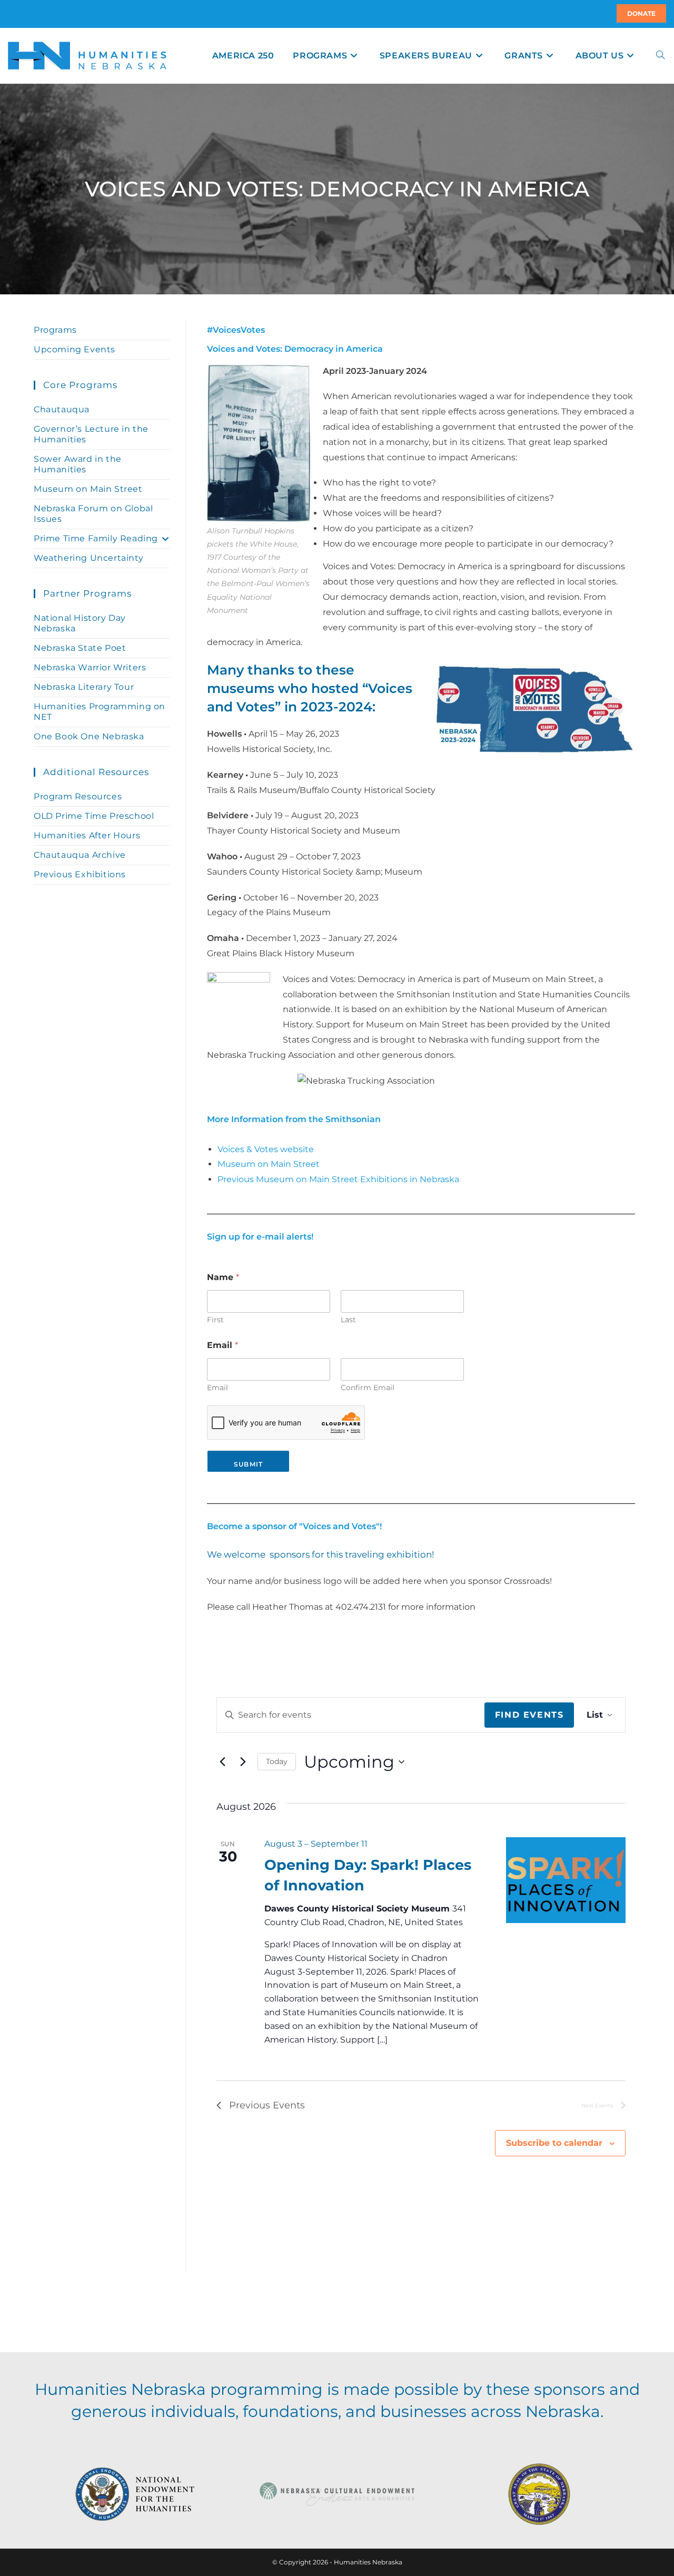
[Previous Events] (223, 1762)
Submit (248, 1464)
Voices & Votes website (266, 1149)
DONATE (641, 13)
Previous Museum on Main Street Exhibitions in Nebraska (338, 1179)
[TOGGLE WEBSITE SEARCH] (660, 56)
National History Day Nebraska (80, 623)
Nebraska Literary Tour (84, 687)
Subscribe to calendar (554, 2143)
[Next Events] (243, 1762)
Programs (55, 330)
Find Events (529, 1715)
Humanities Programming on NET (100, 712)
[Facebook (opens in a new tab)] (14, 14)
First (215, 1320)
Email (217, 1388)
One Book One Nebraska (89, 736)
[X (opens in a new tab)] (9, 14)
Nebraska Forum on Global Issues (93, 514)
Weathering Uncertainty (88, 558)
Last (348, 1320)
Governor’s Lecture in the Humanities (91, 434)
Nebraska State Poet (80, 648)
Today (277, 1761)
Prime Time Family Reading (96, 538)
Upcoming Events (75, 349)
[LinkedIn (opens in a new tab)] (21, 14)
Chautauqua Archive (80, 855)
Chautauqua (62, 409)
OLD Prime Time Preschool (94, 816)
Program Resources (78, 796)
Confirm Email (368, 1388)
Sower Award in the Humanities (78, 464)
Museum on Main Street (269, 1164)
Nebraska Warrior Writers (90, 667)
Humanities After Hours (87, 835)
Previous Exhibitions (80, 874)
